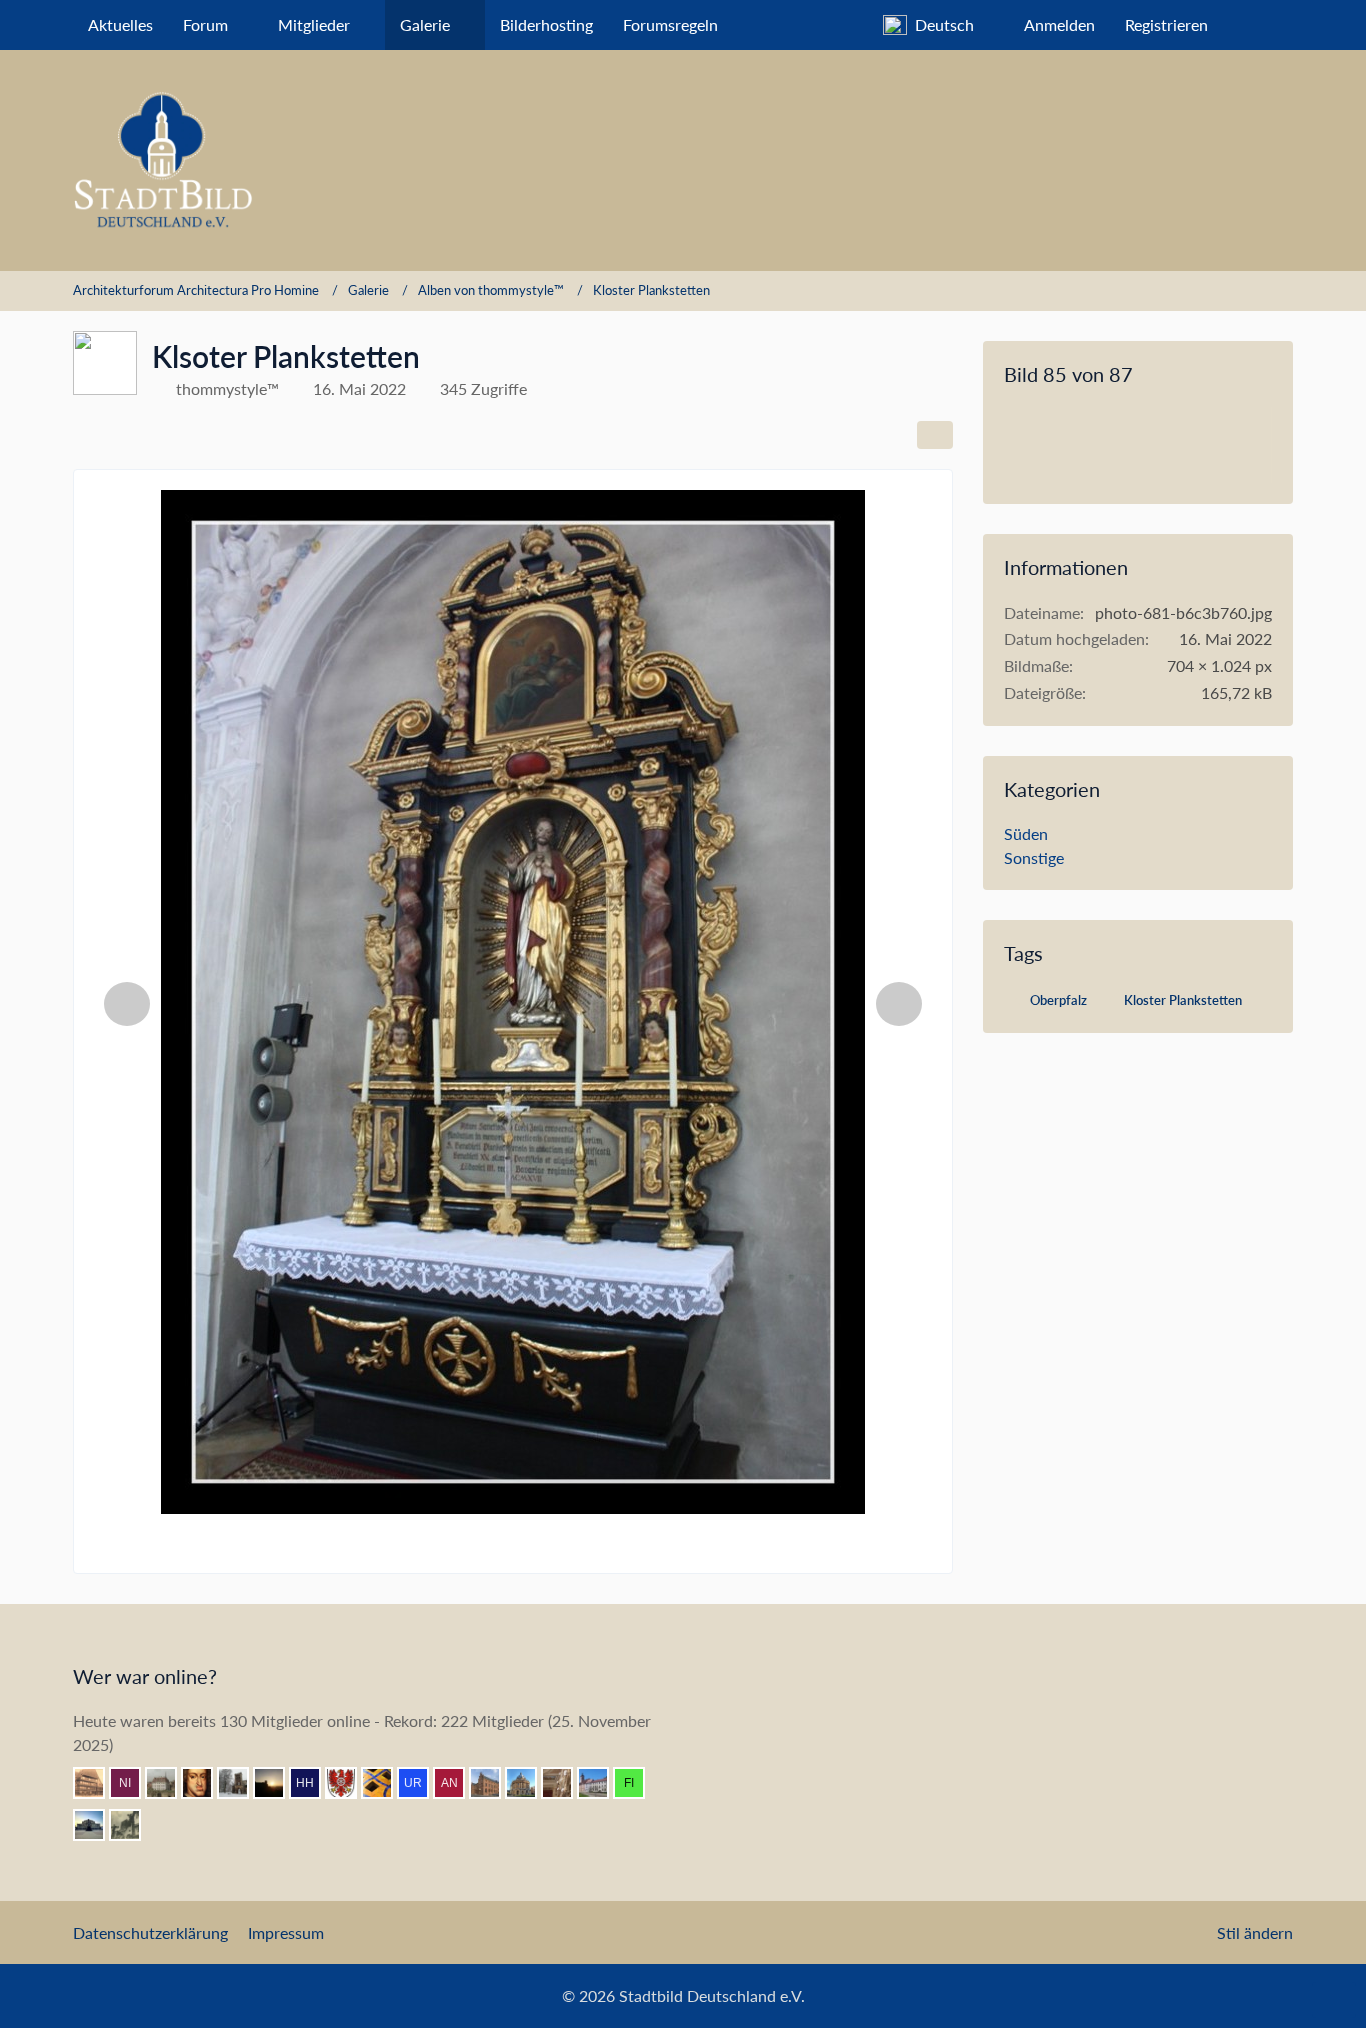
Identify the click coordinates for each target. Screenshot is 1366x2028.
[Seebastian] (565, 1783)
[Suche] (1258, 25)
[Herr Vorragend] (205, 1783)
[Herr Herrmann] (313, 1783)
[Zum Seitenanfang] (1334, 2000)
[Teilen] (935, 435)
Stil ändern (1255, 1932)
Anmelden (1059, 24)
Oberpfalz (1058, 1000)
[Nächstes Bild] (899, 1004)
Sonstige (1034, 857)
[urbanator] (421, 1783)
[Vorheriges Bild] (127, 1004)
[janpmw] (493, 1783)
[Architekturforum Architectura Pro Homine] (683, 160)
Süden (1026, 833)
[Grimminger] (277, 1783)
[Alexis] (601, 1783)
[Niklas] (133, 1783)
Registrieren (1166, 24)
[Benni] (385, 1783)
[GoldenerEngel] (97, 1783)
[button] (938, 25)
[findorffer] (637, 1783)
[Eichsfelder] (349, 1783)
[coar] (97, 1825)
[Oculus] (241, 1783)
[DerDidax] (529, 1783)
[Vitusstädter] (133, 1825)
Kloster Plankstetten (1183, 1000)
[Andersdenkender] (457, 1783)
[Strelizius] (169, 1783)
